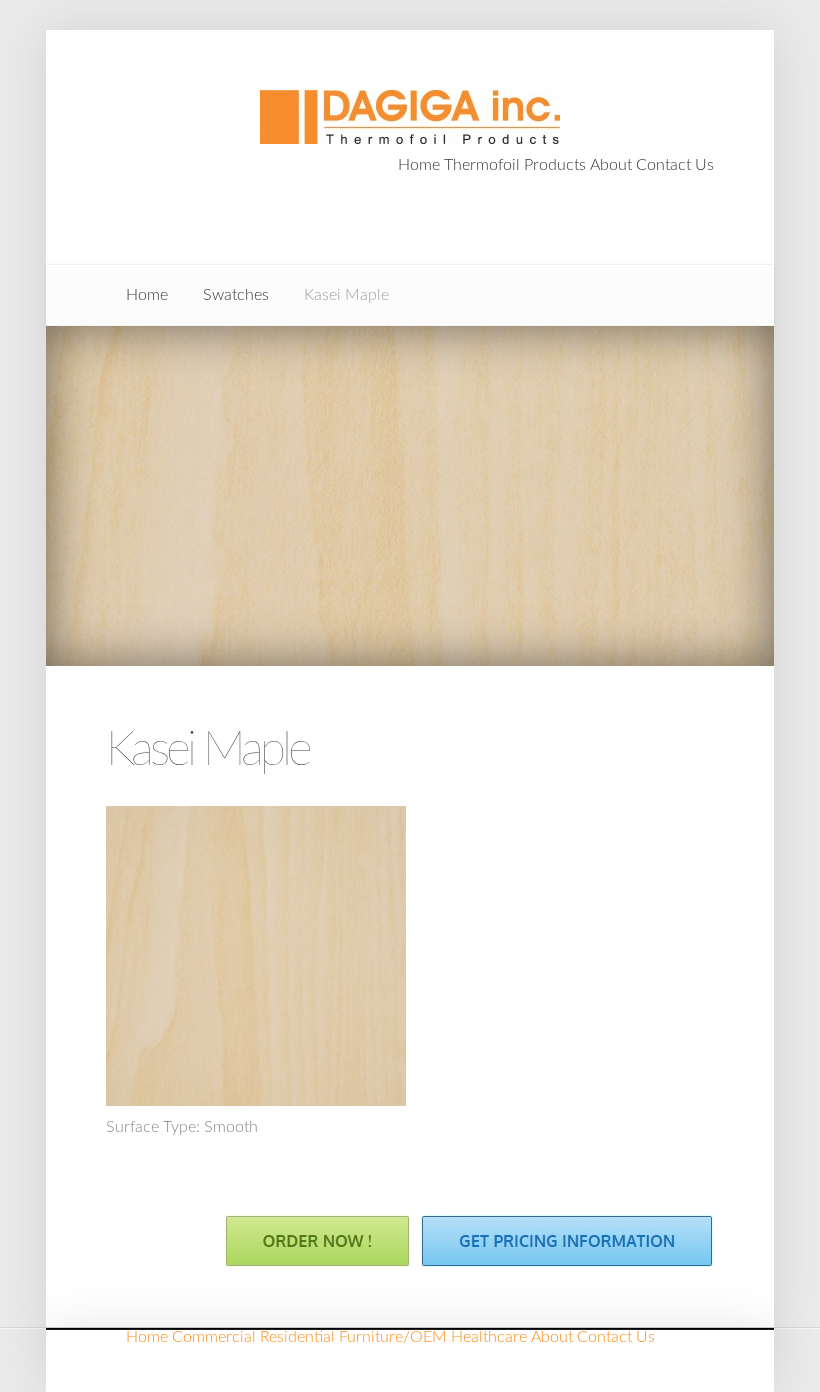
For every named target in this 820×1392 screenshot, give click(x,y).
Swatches (236, 295)
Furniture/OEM (393, 1337)
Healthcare (489, 1337)
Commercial (214, 1337)
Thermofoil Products (515, 165)
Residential (297, 1337)
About (611, 165)
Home (419, 165)
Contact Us (675, 165)
